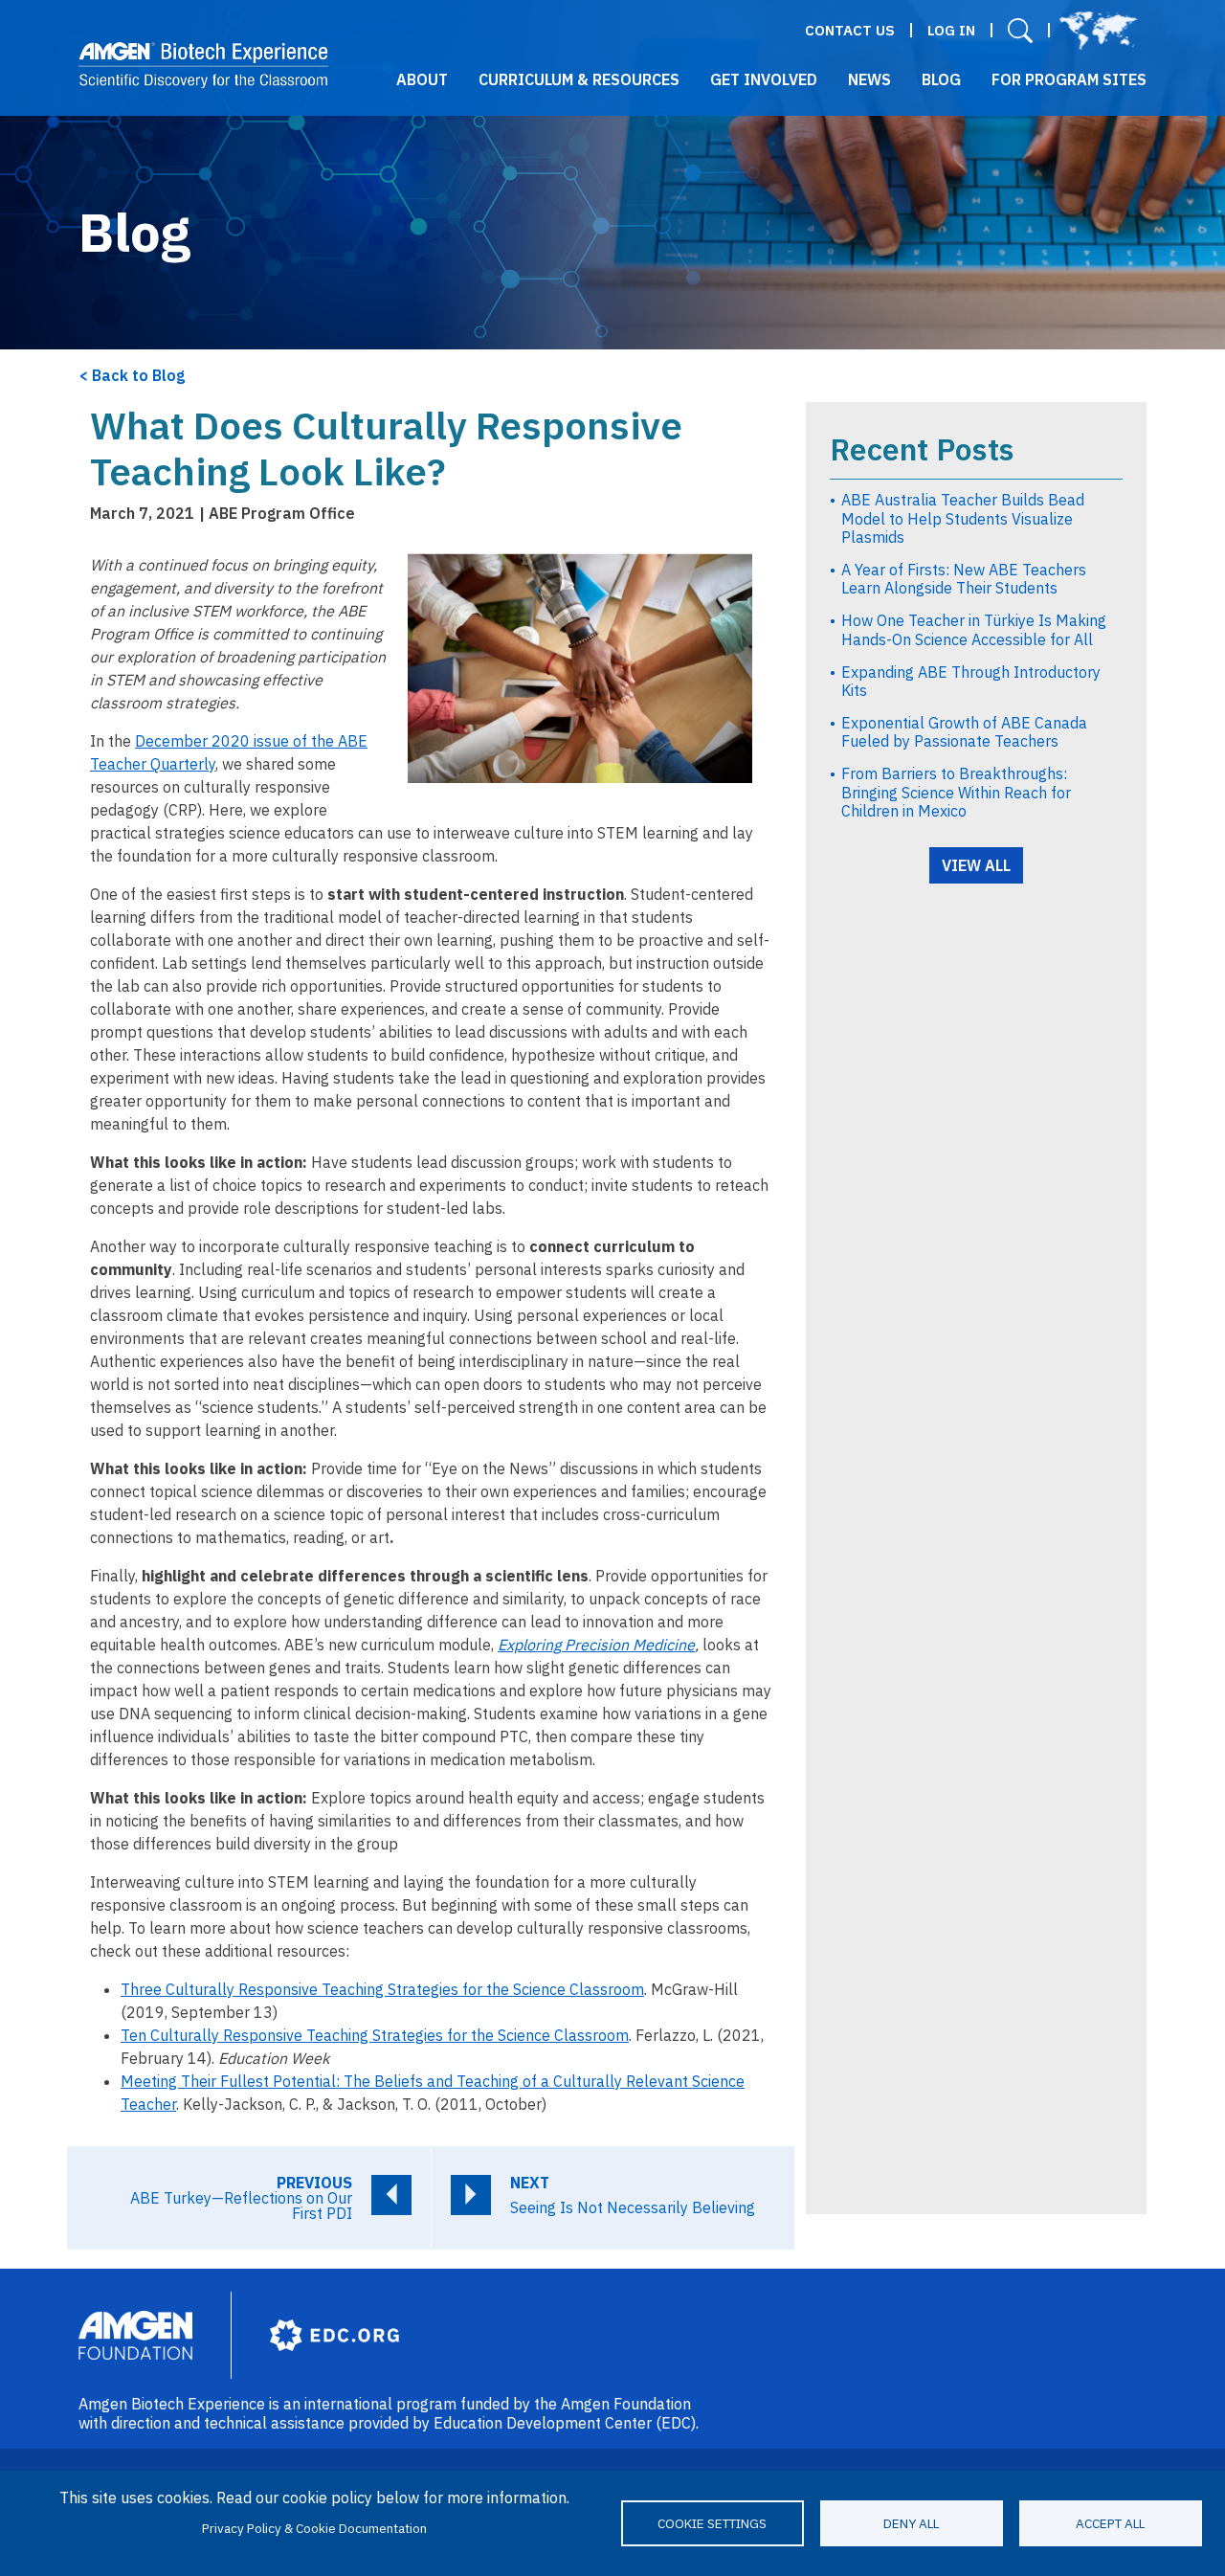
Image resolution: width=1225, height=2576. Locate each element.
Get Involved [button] (764, 79)
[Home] (203, 65)
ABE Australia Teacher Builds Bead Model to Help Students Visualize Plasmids (963, 518)
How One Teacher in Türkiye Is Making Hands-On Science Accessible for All (974, 629)
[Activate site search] (1020, 30)
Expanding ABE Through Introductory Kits (971, 681)
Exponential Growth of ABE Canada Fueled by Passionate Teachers (964, 732)
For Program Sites (1069, 79)
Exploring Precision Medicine (596, 1645)
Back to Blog (138, 375)
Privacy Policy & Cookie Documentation (314, 2528)
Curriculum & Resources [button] (579, 79)
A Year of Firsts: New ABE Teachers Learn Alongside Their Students (964, 579)
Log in (951, 30)
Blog (941, 79)
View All (976, 865)
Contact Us (850, 30)
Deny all (911, 2523)
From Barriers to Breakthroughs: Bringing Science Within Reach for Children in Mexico (956, 792)
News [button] (869, 79)
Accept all (1110, 2523)
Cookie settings (712, 2523)
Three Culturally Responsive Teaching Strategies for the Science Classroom (382, 1989)
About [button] (422, 79)
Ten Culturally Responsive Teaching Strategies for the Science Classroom (375, 2035)
